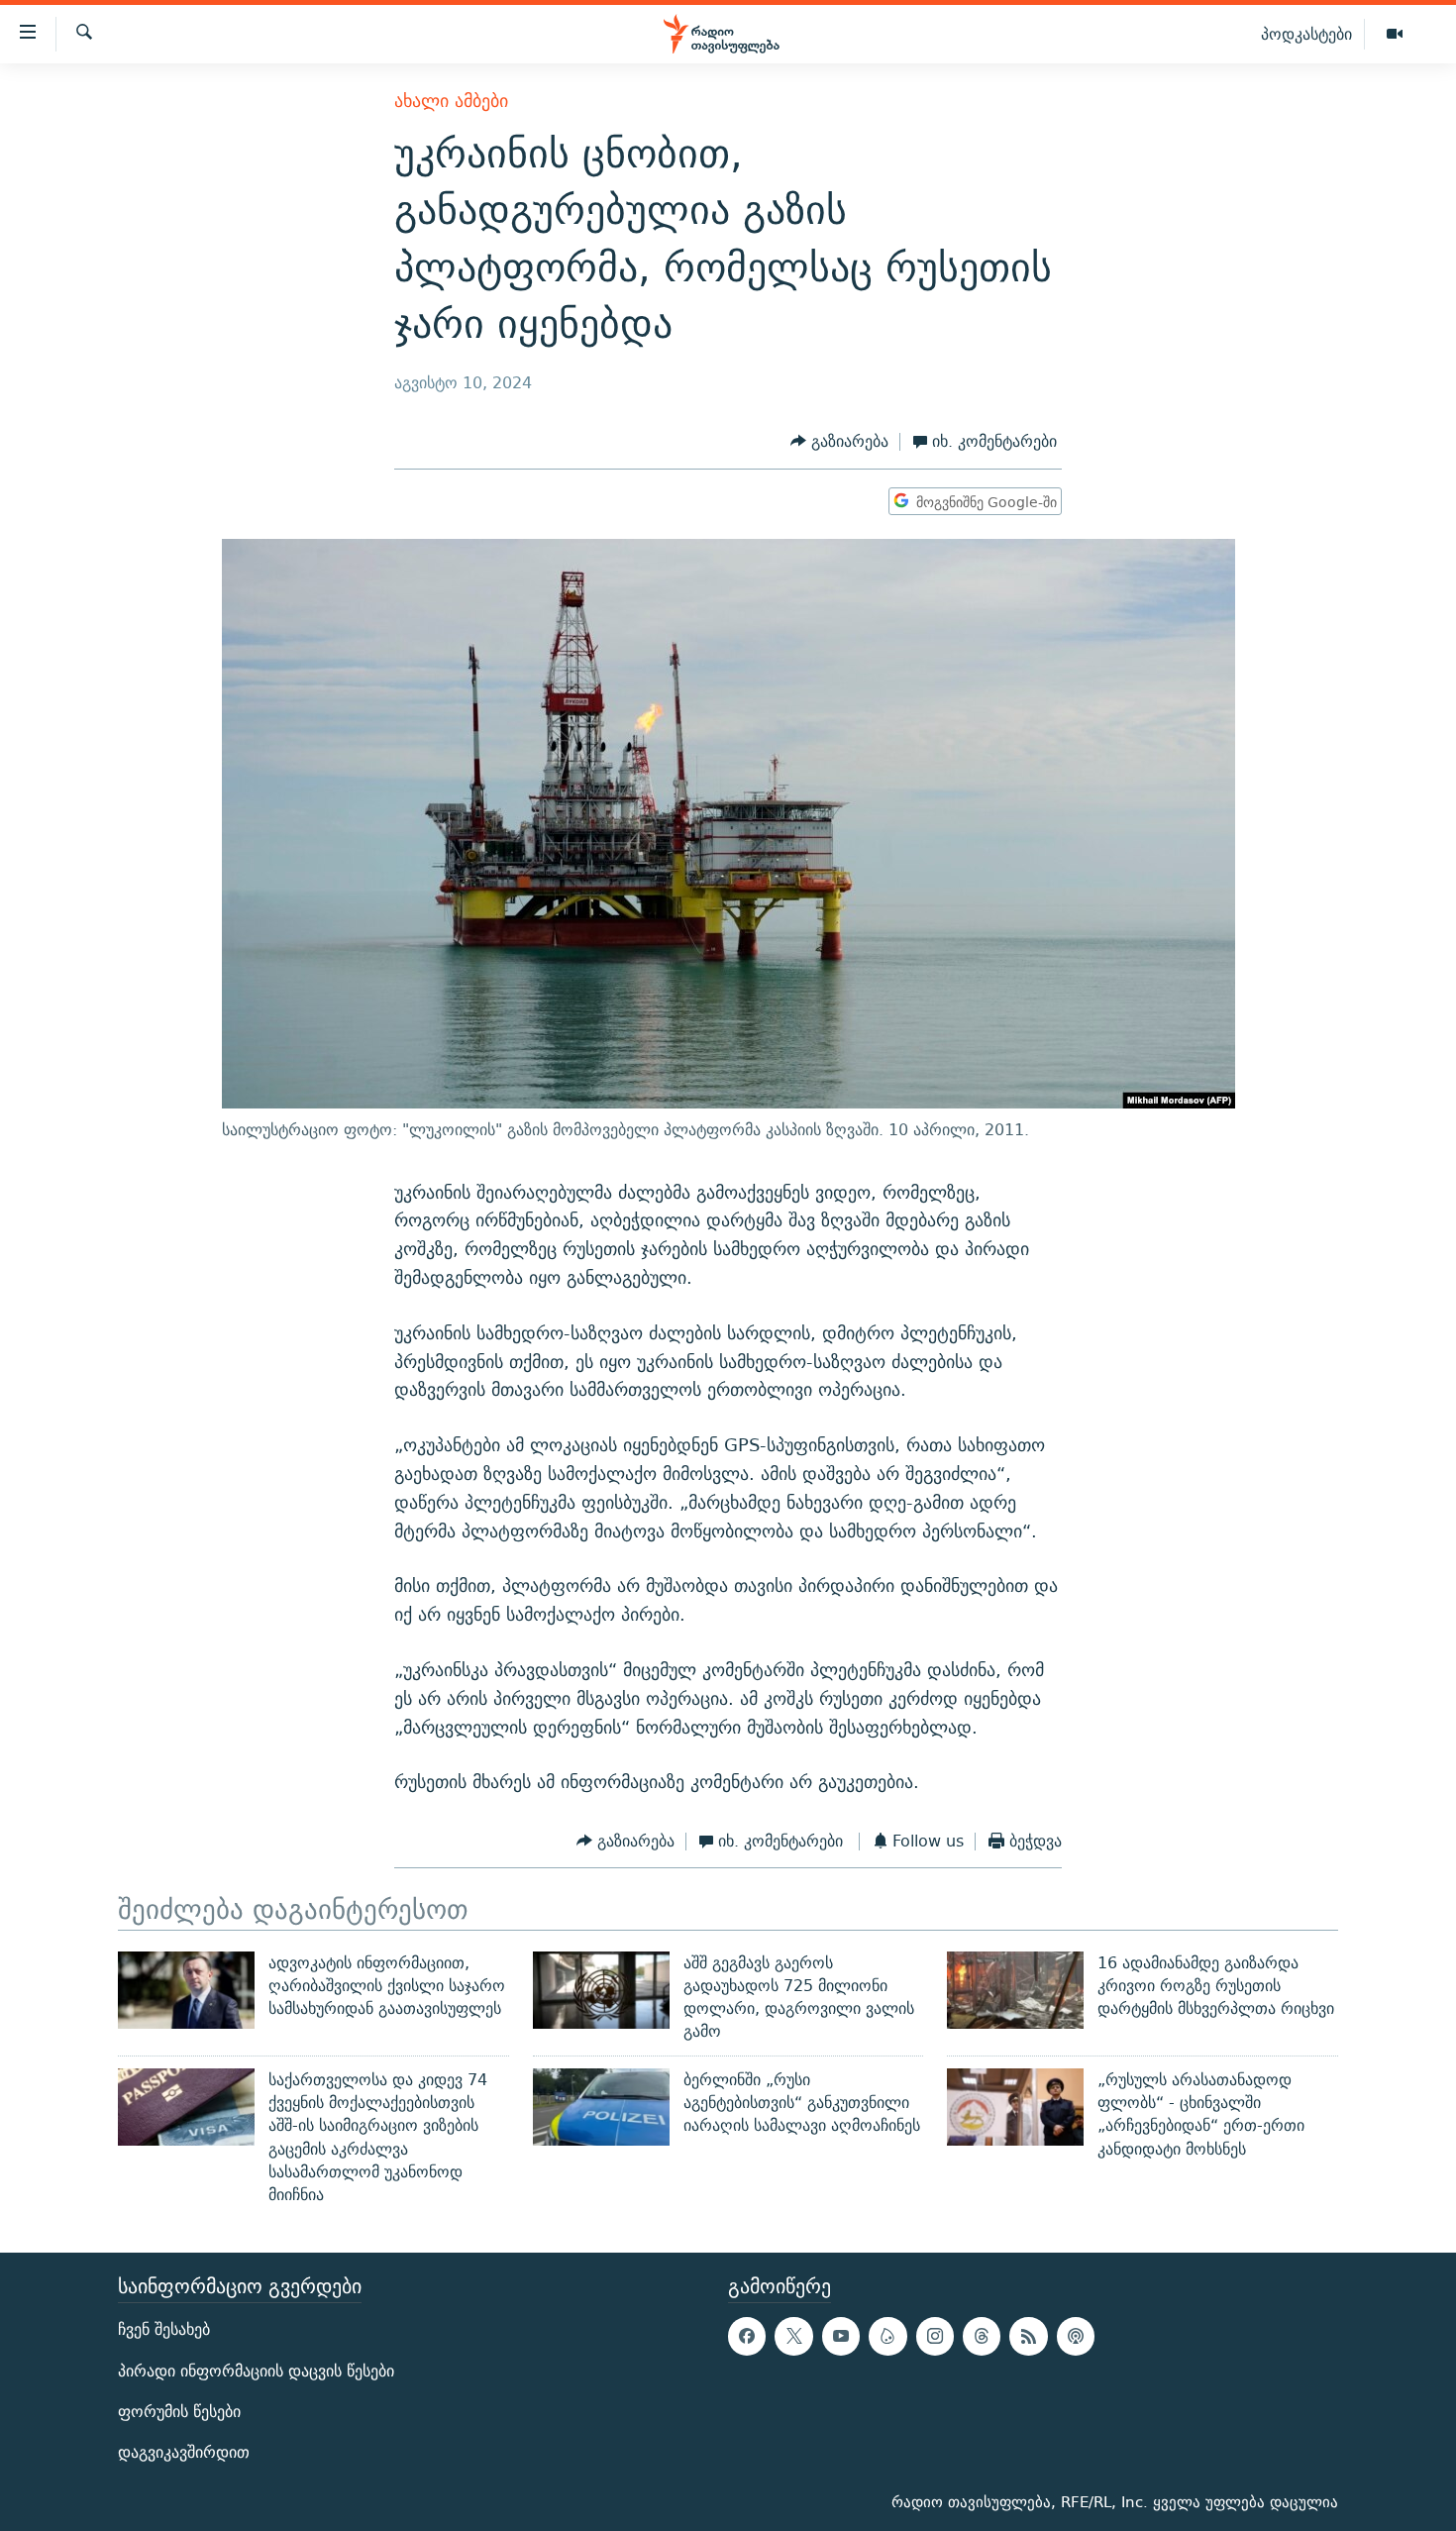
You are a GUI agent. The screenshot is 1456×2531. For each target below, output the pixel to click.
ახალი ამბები (451, 101)
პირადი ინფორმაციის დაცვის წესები (256, 2370)
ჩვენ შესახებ (164, 2329)
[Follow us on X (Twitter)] (793, 2336)
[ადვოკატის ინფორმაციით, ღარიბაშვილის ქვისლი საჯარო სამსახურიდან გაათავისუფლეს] (186, 1990)
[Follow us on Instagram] (935, 2336)
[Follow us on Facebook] (747, 2336)
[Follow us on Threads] (982, 2336)
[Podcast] (1076, 2336)
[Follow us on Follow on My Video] (887, 2336)
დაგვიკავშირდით (184, 2451)
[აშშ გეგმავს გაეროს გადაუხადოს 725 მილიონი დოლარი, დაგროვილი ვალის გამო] (601, 1990)
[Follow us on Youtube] (841, 2336)
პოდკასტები (1306, 34)
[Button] (839, 442)
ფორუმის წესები (179, 2411)
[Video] (1395, 35)
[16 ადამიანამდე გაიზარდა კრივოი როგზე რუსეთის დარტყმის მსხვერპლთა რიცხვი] (1015, 1990)
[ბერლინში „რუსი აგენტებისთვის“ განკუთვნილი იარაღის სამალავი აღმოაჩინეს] (601, 2107)
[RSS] (1028, 2336)
